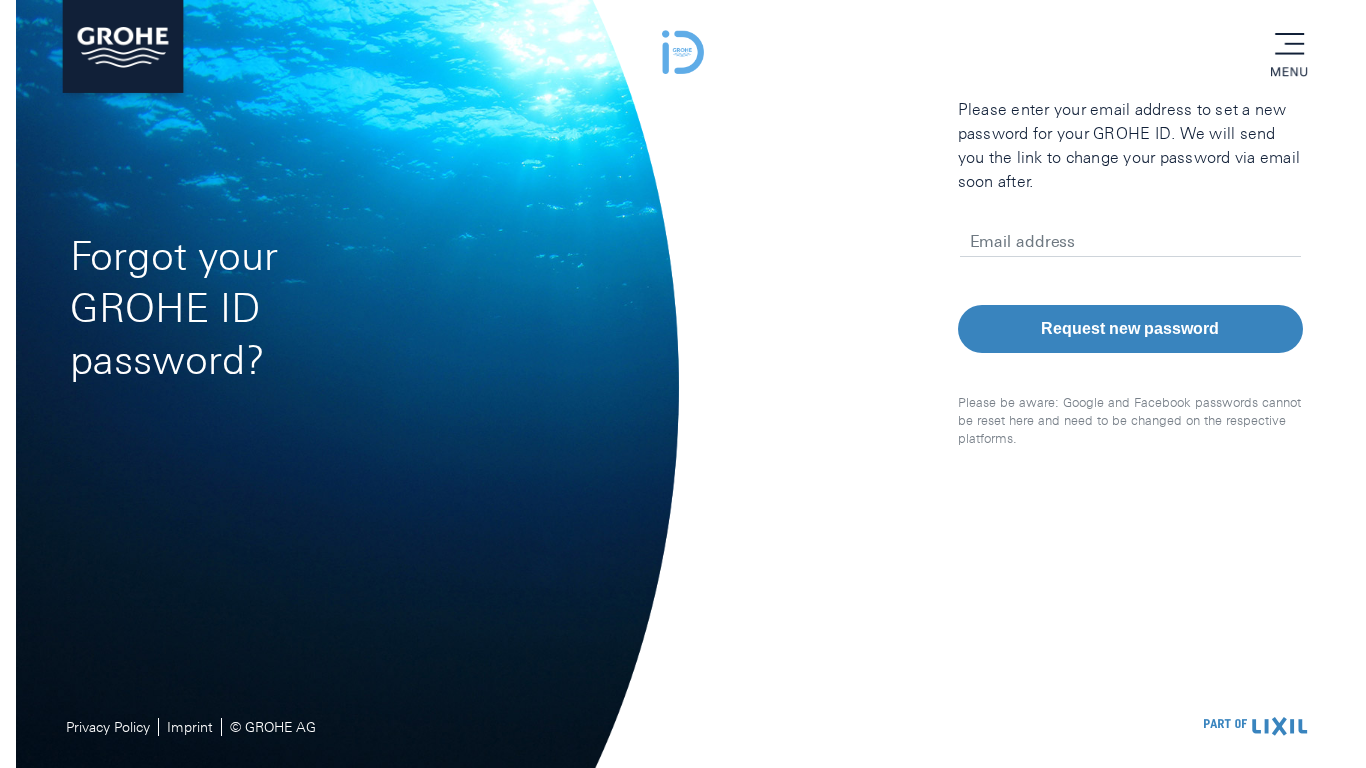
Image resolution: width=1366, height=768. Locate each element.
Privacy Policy (108, 727)
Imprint (190, 727)
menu (1289, 45)
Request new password (1130, 328)
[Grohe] (123, 52)
